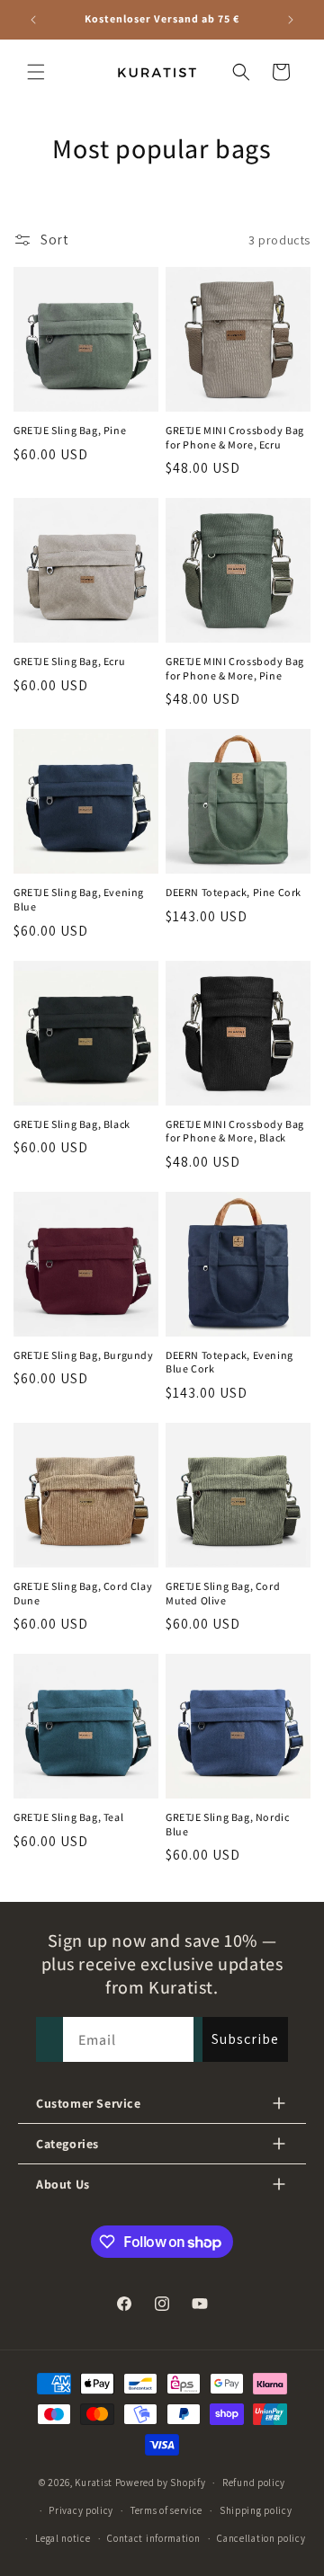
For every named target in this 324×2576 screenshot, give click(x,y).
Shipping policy (256, 2510)
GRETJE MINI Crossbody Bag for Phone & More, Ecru (235, 437)
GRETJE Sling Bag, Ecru (69, 661)
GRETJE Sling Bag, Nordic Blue (227, 1824)
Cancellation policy (261, 2538)
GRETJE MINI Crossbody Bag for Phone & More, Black (235, 1131)
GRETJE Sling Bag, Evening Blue (79, 899)
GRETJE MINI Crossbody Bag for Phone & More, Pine (235, 668)
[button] (36, 72)
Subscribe (245, 2039)
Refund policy (254, 2483)
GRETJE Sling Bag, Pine (70, 430)
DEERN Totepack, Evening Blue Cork (229, 1362)
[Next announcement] (291, 20)
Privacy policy (81, 2510)
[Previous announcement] (33, 20)
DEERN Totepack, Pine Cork (234, 892)
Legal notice (63, 2538)
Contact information (153, 2538)
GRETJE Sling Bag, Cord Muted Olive (223, 1593)
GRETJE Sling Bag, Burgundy (84, 1355)
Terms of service (166, 2510)
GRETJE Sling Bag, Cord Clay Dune (83, 1593)
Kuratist (94, 2483)
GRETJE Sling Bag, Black (72, 1124)
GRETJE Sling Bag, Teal (68, 1817)
